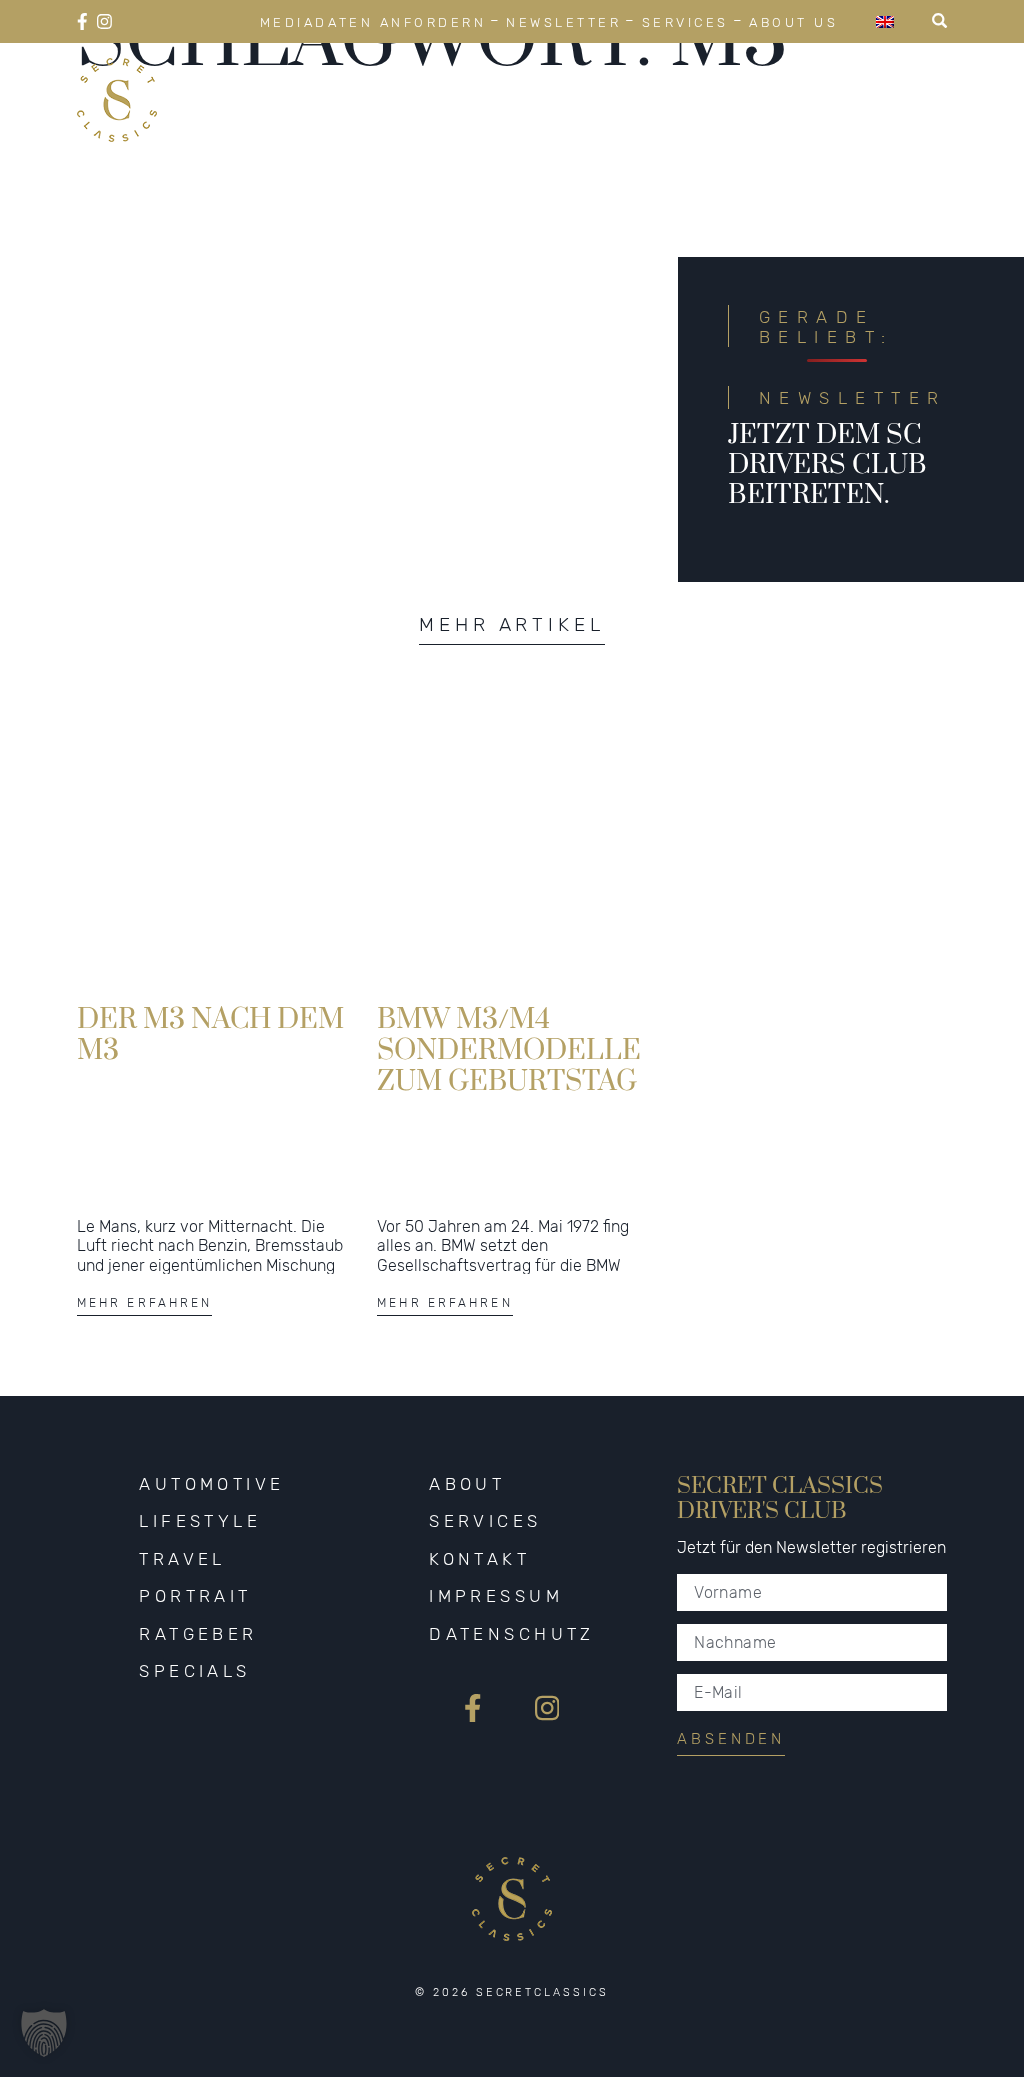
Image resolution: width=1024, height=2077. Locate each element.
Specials (194, 1671)
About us (793, 22)
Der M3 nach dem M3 (210, 1035)
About (467, 1484)
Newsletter (563, 22)
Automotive (211, 1484)
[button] (44, 2033)
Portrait (195, 1596)
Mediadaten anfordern (373, 22)
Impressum (496, 1596)
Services (685, 22)
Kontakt (479, 1559)
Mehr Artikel (512, 624)
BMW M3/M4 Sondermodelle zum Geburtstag (509, 1049)
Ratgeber (198, 1634)
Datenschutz (512, 1634)
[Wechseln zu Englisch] (885, 21)
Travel (182, 1559)
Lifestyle (200, 1521)
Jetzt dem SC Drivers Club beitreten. (827, 465)
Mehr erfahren (145, 1303)
